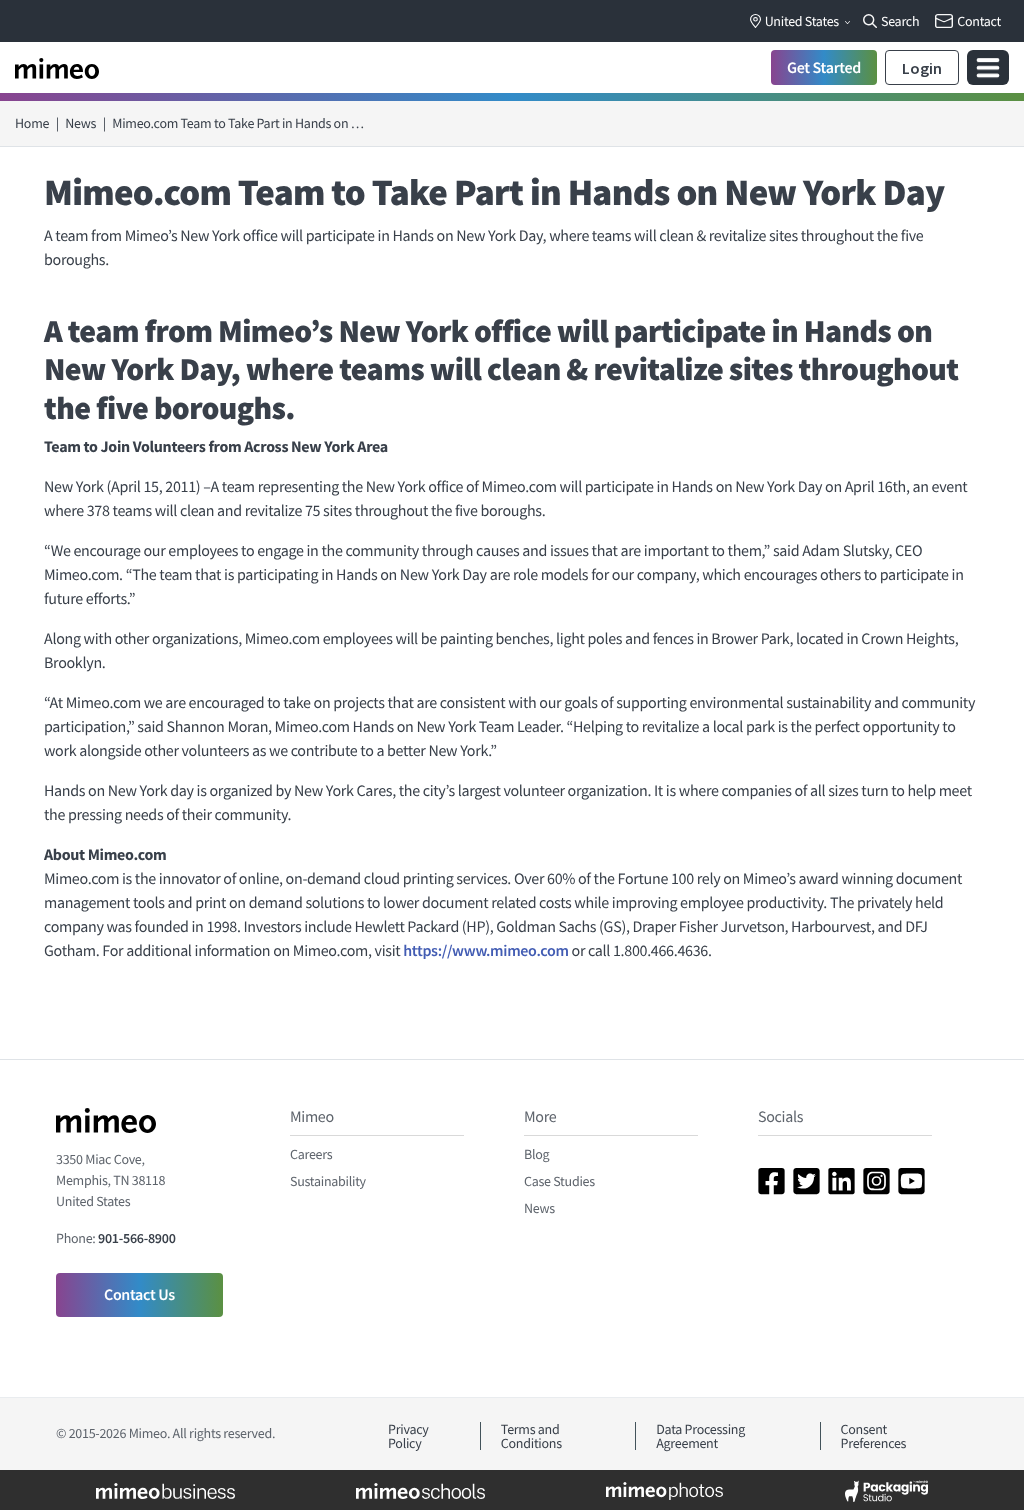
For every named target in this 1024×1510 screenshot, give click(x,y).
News (80, 123)
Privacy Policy (408, 1436)
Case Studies (559, 1181)
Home (32, 123)
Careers (311, 1154)
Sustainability (328, 1181)
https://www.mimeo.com (485, 951)
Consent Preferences (874, 1436)
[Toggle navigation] (988, 67)
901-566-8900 (136, 1238)
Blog (536, 1154)
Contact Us (139, 1295)
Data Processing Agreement (700, 1436)
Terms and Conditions (531, 1436)
